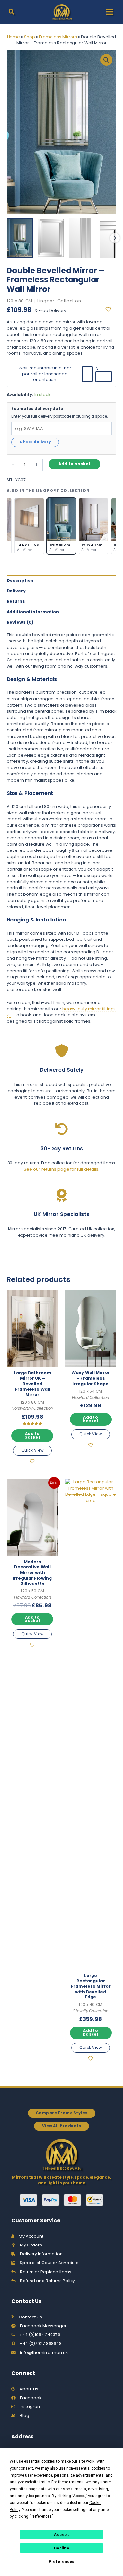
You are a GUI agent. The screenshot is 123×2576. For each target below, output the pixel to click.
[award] (62, 1195)
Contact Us (30, 2317)
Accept (61, 2535)
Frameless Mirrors (58, 37)
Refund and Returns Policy (48, 2281)
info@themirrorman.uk (44, 2353)
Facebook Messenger (43, 2326)
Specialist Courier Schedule (49, 2263)
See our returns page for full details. (61, 1169)
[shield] (62, 1051)
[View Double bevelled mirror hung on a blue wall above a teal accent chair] (20, 238)
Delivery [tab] (16, 591)
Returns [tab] (16, 601)
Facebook (31, 2398)
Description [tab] (20, 580)
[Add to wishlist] (111, 310)
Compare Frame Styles (62, 2113)
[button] (12, 13)
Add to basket (74, 464)
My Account (31, 2236)
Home (13, 37)
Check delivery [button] (35, 442)
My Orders (31, 2245)
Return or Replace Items (46, 2272)
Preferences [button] (41, 2516)
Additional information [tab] (33, 612)
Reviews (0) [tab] (20, 622)
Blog (24, 2415)
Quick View (32, 1450)
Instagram (31, 2407)
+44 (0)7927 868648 (41, 2343)
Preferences (61, 2562)
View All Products (62, 2126)
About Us (29, 2389)
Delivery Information (41, 2254)
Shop (30, 37)
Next (115, 238)
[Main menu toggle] (109, 12)
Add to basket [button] (32, 1435)
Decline (62, 2548)
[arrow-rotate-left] (62, 1129)
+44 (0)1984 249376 (40, 2335)
